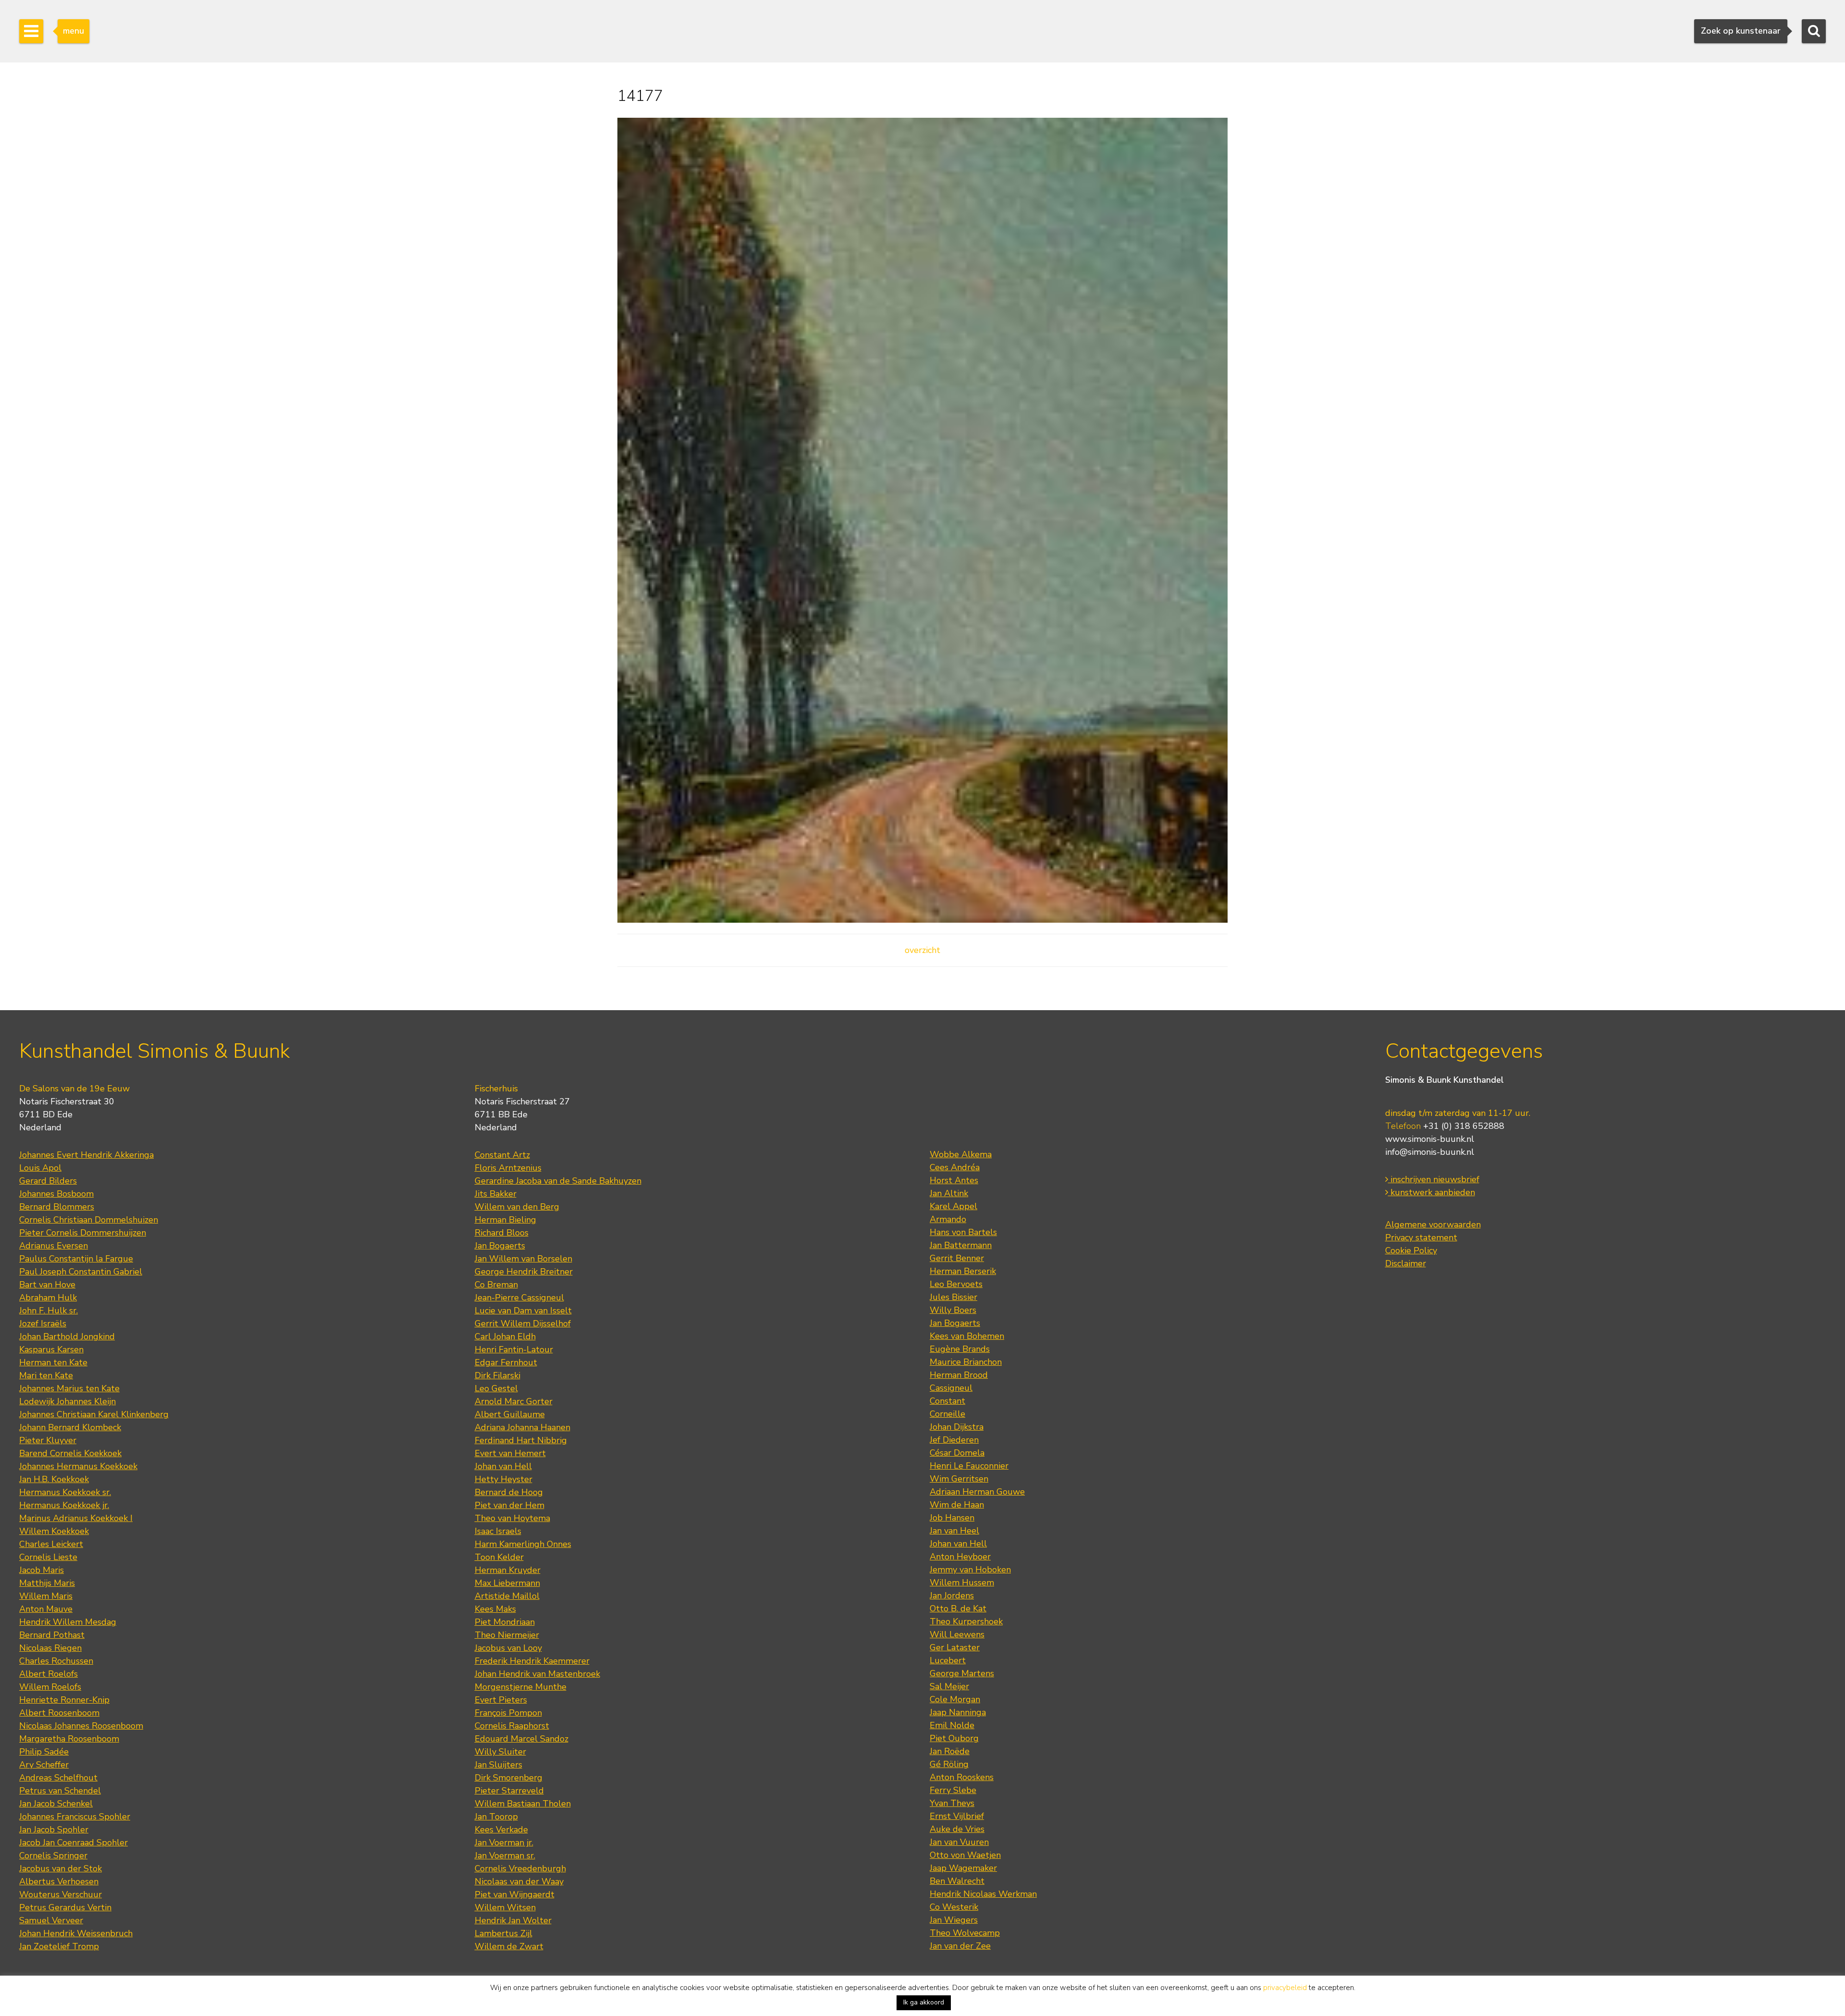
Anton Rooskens (962, 1777)
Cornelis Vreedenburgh (520, 1868)
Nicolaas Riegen (50, 1648)
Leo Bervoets (956, 1284)
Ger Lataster (955, 1647)
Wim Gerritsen (959, 1479)
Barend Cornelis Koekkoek (70, 1453)
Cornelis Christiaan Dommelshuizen (89, 1220)
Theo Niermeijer (507, 1635)
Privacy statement (1421, 1237)
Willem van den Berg (517, 1207)
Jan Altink (949, 1193)
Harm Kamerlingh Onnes (523, 1544)
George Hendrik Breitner (524, 1272)
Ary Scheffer (44, 1765)
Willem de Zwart (509, 1946)
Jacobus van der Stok (61, 1868)
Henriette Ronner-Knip (64, 1700)
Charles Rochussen (56, 1661)
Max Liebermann (507, 1583)
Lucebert (948, 1660)
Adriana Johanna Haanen (523, 1427)
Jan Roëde (950, 1751)
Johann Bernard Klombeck (70, 1427)
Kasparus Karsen (51, 1349)
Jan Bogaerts (500, 1246)
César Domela (957, 1453)
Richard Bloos (502, 1233)
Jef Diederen (954, 1440)
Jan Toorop (496, 1817)
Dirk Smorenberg (509, 1778)
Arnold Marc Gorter (514, 1401)
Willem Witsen (505, 1907)
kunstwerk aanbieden (1432, 1192)
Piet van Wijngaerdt (515, 1894)
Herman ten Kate (53, 1362)
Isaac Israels (498, 1531)
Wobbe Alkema (961, 1154)
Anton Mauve (46, 1609)
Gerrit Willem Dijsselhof (523, 1323)
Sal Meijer (949, 1686)
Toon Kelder (499, 1557)
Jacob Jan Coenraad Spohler (74, 1843)
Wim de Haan (957, 1505)
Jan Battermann (961, 1245)
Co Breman (496, 1285)
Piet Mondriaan (505, 1622)
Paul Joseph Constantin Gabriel (81, 1272)
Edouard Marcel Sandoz (522, 1739)
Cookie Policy (1411, 1250)
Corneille (947, 1414)
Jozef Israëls (43, 1323)
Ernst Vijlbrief (957, 1816)
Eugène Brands (960, 1349)
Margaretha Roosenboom (69, 1739)
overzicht (922, 950)
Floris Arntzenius (508, 1168)
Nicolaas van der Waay (519, 1881)
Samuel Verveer (51, 1920)
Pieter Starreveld (509, 1791)
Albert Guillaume (510, 1414)
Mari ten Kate (46, 1375)
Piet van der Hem (510, 1505)
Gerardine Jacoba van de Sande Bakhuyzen (558, 1181)
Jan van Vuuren (959, 1842)
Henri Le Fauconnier (969, 1466)
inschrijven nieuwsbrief (1434, 1179)
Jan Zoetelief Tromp (59, 1946)
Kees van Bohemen (967, 1336)
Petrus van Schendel (60, 1791)
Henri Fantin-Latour (514, 1349)
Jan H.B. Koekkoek (54, 1479)
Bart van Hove (47, 1285)
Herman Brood (959, 1375)
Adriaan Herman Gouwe (977, 1492)
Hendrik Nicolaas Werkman (983, 1894)
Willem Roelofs (50, 1687)
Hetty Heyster (504, 1479)
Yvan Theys (952, 1803)
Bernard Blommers (57, 1207)
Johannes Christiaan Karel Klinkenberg (94, 1414)
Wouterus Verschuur (61, 1894)
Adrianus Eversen (54, 1246)
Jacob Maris (42, 1570)
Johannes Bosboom (56, 1194)
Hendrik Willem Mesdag (68, 1622)
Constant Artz (502, 1155)
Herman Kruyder (508, 1570)
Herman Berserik (963, 1271)
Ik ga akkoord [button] (924, 2002)
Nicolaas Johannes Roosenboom (81, 1726)
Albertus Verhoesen (59, 1881)
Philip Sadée (44, 1752)
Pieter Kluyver (48, 1440)
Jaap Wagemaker (963, 1868)
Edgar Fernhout (506, 1362)
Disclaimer (1406, 1263)
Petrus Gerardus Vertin (65, 1907)
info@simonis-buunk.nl (1430, 1152)
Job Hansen (952, 1518)
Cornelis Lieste (48, 1557)
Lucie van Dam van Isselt (523, 1311)
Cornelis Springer (53, 1855)
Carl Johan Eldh (505, 1336)
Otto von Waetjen (965, 1855)
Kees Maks (495, 1609)
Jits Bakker (496, 1194)
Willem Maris (46, 1596)
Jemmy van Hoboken (970, 1570)
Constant (947, 1401)
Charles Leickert (51, 1544)
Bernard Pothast (52, 1635)
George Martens (962, 1673)
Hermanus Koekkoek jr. (64, 1505)
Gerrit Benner (957, 1258)
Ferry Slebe (953, 1790)
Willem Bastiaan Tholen (523, 1804)
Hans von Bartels (963, 1232)
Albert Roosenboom (59, 1713)
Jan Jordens (952, 1595)
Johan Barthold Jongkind (67, 1336)
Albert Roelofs (49, 1674)
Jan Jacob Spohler (54, 1830)
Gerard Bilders (48, 1181)
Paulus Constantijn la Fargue (76, 1259)
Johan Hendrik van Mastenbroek (537, 1674)
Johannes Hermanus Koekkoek (78, 1466)
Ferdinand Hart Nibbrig (521, 1440)
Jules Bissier (953, 1297)
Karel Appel (953, 1206)
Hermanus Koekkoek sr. (65, 1492)
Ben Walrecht (957, 1881)
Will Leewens (957, 1634)
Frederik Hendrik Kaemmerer (532, 1661)
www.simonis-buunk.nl (1430, 1139)
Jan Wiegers (954, 1920)
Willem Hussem (962, 1583)
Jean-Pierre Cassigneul (519, 1298)
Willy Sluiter (500, 1752)
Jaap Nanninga (958, 1712)
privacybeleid (1285, 1988)
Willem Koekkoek (54, 1531)
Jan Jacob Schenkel (56, 1804)
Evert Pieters (501, 1700)
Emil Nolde (952, 1725)
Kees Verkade (501, 1830)
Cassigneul (951, 1388)
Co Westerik (954, 1907)
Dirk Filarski (498, 1375)
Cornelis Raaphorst (512, 1726)
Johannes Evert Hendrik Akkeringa (86, 1155)
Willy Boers (953, 1310)
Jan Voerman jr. (504, 1843)
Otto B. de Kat (958, 1608)
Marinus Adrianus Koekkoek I (76, 1518)
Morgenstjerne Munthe (521, 1687)
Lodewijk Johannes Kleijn (68, 1401)
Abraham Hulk (48, 1298)
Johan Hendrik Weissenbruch (76, 1933)
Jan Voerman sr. (505, 1855)
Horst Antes (954, 1180)
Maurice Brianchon (966, 1362)
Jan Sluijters (498, 1765)
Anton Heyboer (960, 1557)
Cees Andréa (955, 1167)
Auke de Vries (957, 1829)
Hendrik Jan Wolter (513, 1920)
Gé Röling (949, 1764)
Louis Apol (40, 1168)
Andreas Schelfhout (58, 1778)
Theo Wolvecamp (965, 1933)
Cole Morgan (955, 1699)
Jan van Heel (954, 1531)
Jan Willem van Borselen (523, 1259)
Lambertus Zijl (504, 1933)
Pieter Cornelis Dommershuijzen (83, 1233)
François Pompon (508, 1713)
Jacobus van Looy (508, 1648)
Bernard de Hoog (509, 1492)
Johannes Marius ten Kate (69, 1388)
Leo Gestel (496, 1388)
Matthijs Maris (47, 1583)
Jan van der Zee (960, 1946)
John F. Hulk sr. (49, 1311)
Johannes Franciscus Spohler (75, 1817)
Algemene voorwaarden (1433, 1224)
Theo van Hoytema (512, 1518)
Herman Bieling (505, 1220)
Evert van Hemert (510, 1453)
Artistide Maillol (507, 1596)
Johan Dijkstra (957, 1427)
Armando (948, 1219)
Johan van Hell (503, 1466)
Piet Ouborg (954, 1738)
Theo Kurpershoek (966, 1621)
